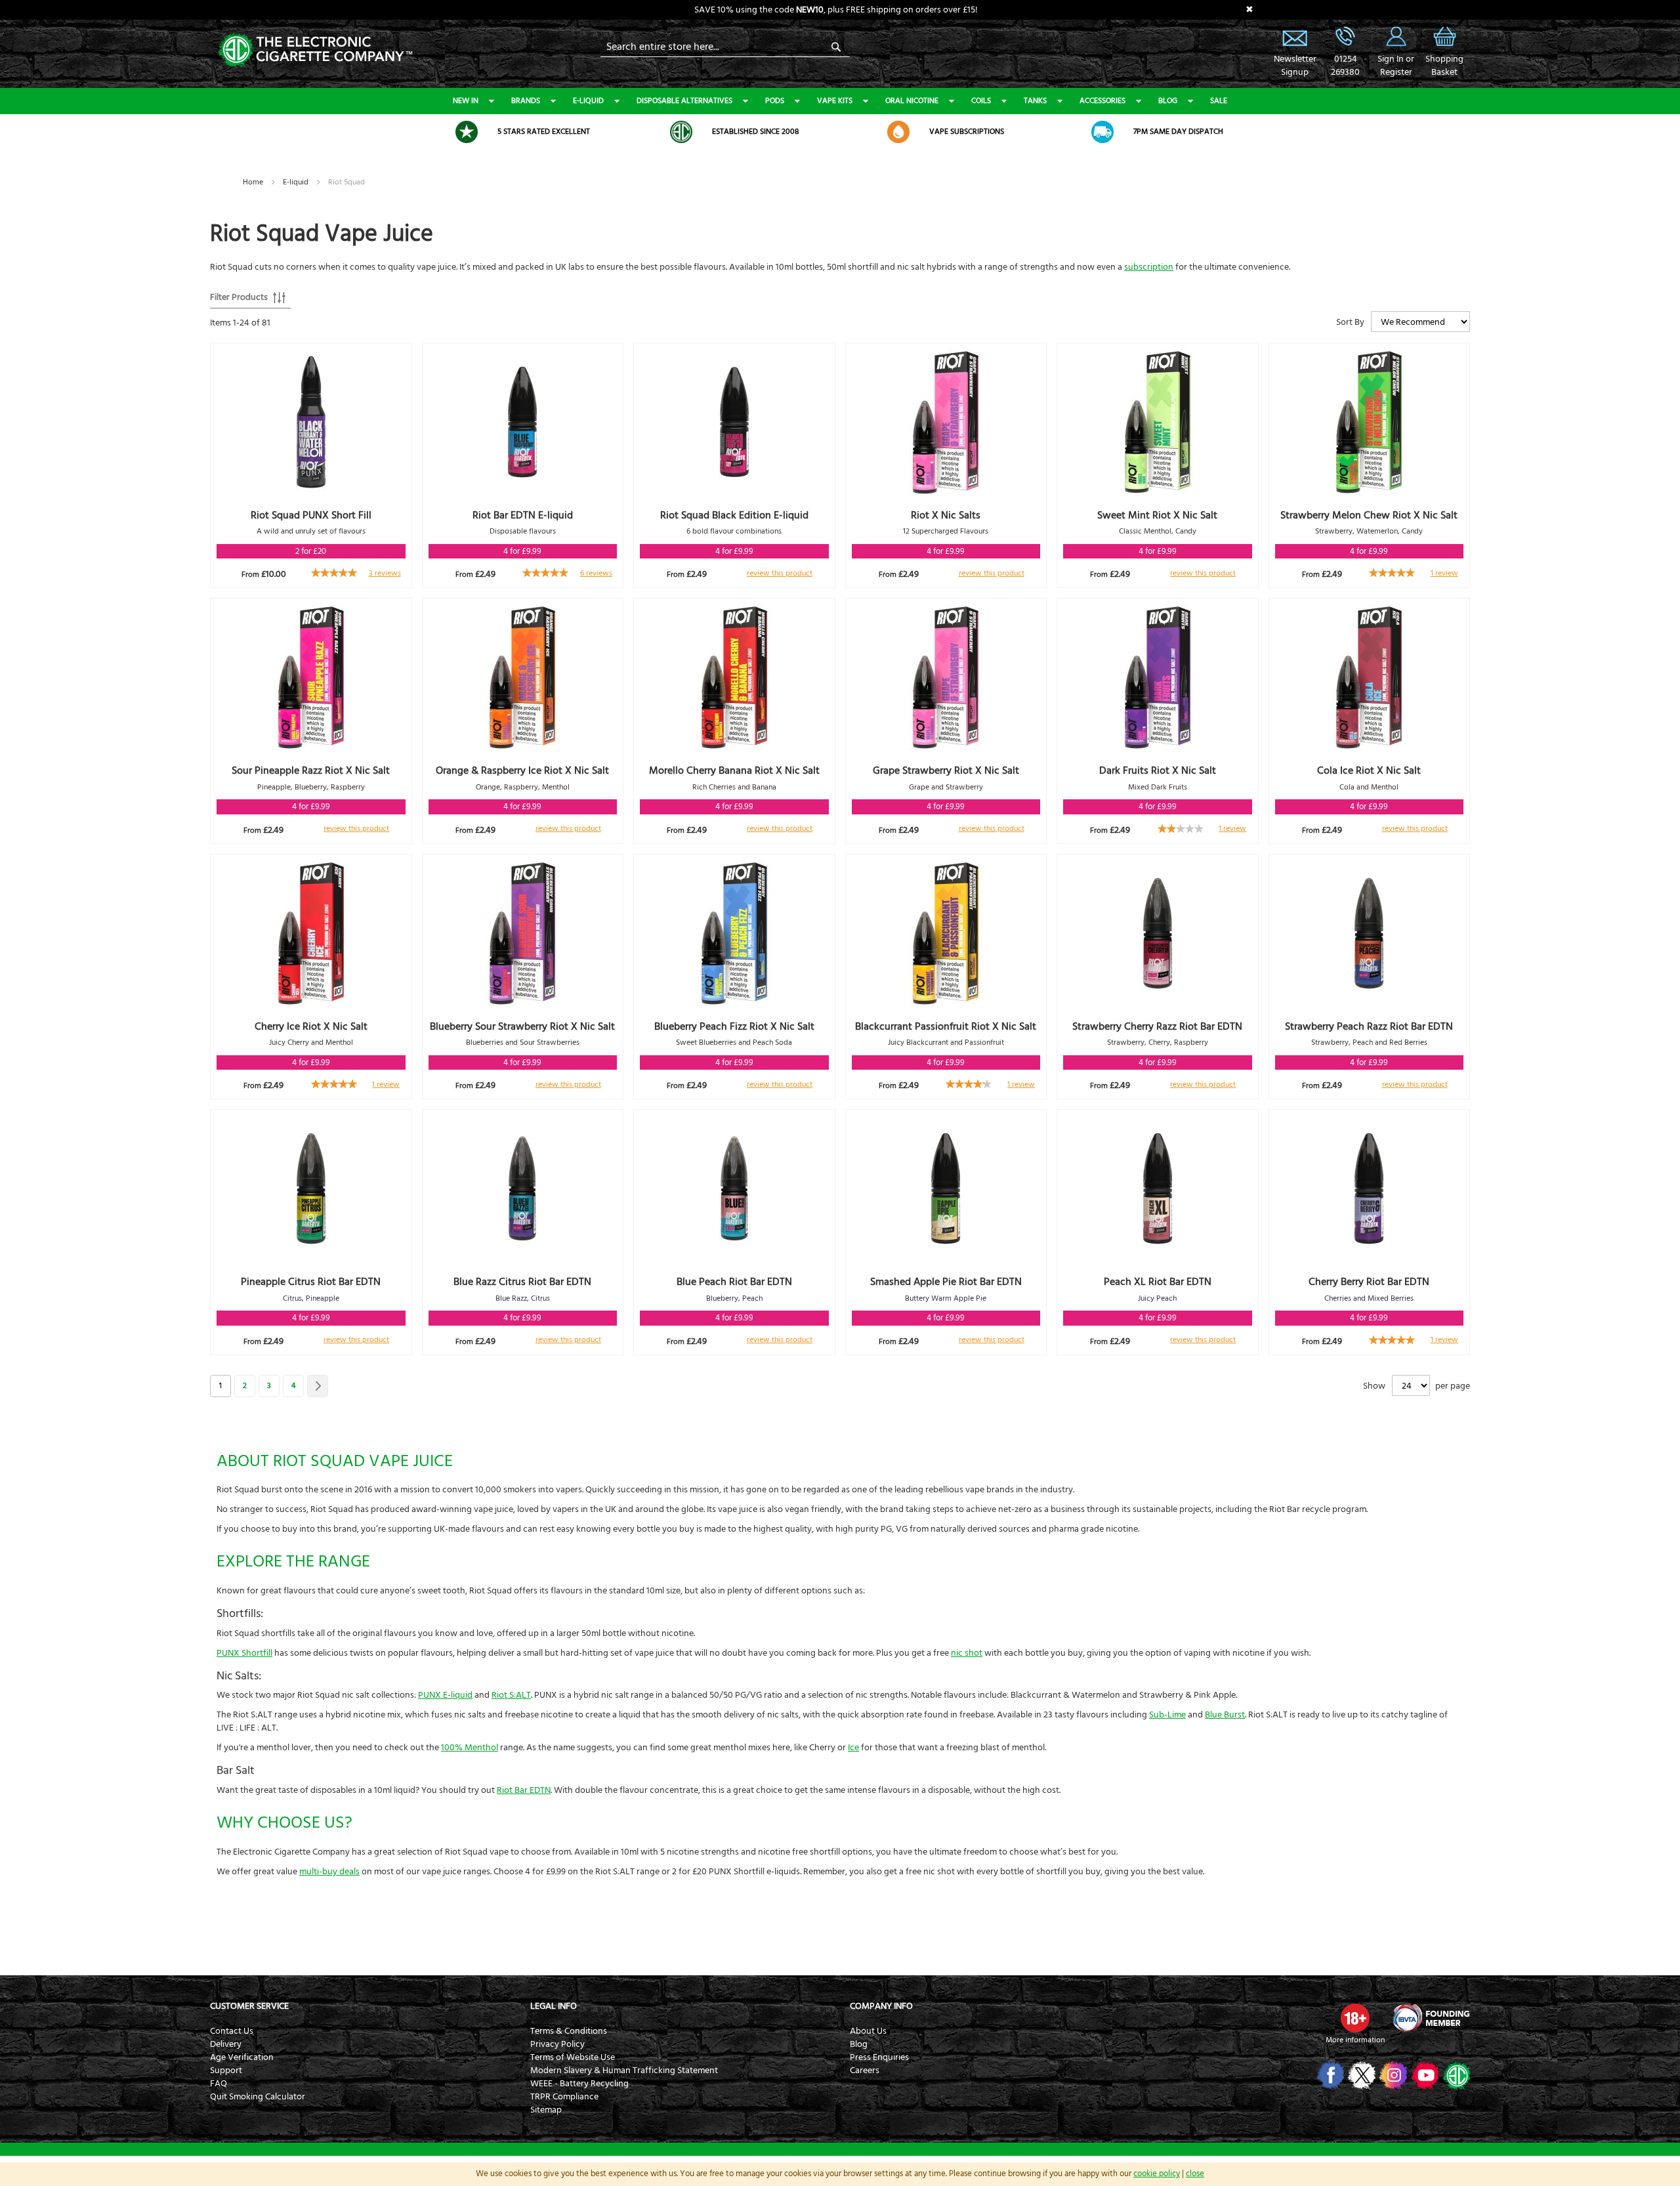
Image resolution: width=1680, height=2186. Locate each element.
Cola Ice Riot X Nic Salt (1369, 770)
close (1195, 2174)
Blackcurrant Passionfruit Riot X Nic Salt (946, 1026)
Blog (1168, 101)
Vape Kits (835, 101)
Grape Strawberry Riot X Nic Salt (946, 770)
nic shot (967, 1653)
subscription (1149, 267)
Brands (526, 101)
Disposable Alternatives (684, 101)
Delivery (226, 2044)
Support (226, 2070)
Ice (853, 1748)
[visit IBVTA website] (1431, 2018)
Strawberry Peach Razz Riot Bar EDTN (1369, 1026)
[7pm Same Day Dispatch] (1102, 132)
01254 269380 (1345, 36)
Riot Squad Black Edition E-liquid (734, 515)
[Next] (318, 1386)
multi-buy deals (329, 1872)
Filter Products (239, 297)
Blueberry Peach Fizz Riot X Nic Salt (734, 1026)
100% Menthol (470, 1748)
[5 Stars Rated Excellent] (467, 132)
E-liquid (588, 101)
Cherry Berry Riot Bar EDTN (1369, 1282)
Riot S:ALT (511, 1695)
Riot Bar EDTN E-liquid (523, 515)
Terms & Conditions (569, 2031)
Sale (1219, 101)
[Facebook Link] (1329, 2075)
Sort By (1350, 322)
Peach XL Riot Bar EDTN (1158, 1282)
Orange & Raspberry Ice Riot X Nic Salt (522, 770)
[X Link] (1361, 2075)
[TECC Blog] (1455, 2075)
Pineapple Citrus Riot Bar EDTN (311, 1282)
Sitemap (546, 2110)
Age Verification (242, 2057)
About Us (868, 2031)
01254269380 (1345, 66)
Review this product (780, 573)
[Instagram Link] (1392, 2075)
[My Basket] (1444, 46)
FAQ (219, 2084)
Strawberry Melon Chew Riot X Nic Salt (1369, 515)
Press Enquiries (879, 2057)
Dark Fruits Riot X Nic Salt (1158, 770)
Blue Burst (1225, 1715)
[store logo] (315, 49)
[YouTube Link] (1424, 2075)
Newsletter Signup (1295, 36)
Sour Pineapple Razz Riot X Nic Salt (311, 770)
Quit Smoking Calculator (258, 2097)
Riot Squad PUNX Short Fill (311, 515)
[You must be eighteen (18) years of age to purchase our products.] (1355, 2018)
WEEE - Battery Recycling (579, 2084)
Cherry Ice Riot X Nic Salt (311, 1026)
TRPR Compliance (564, 2097)
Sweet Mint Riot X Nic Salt (1157, 515)
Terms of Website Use (573, 2057)
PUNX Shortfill (244, 1653)
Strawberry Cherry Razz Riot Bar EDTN (1157, 1026)
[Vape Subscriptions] (898, 132)
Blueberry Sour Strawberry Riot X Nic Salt (522, 1026)
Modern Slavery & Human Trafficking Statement (624, 2070)
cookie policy (1157, 2174)
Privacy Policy (557, 2044)
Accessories (1102, 101)
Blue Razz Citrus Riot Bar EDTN (522, 1282)
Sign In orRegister (1396, 36)
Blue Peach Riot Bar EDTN (734, 1282)
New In (466, 101)
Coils (981, 101)
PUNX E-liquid (445, 1695)
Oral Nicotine (912, 101)
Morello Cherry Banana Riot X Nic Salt (734, 770)
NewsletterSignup (1295, 66)
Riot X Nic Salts (946, 515)
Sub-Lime (1167, 1715)
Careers (865, 2070)
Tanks (1035, 101)
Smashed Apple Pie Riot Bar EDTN (946, 1282)
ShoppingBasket (1444, 66)
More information (1355, 2040)
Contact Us (232, 2031)
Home (254, 182)
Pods (775, 101)
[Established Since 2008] (681, 132)
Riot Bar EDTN (524, 1790)
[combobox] (725, 47)
